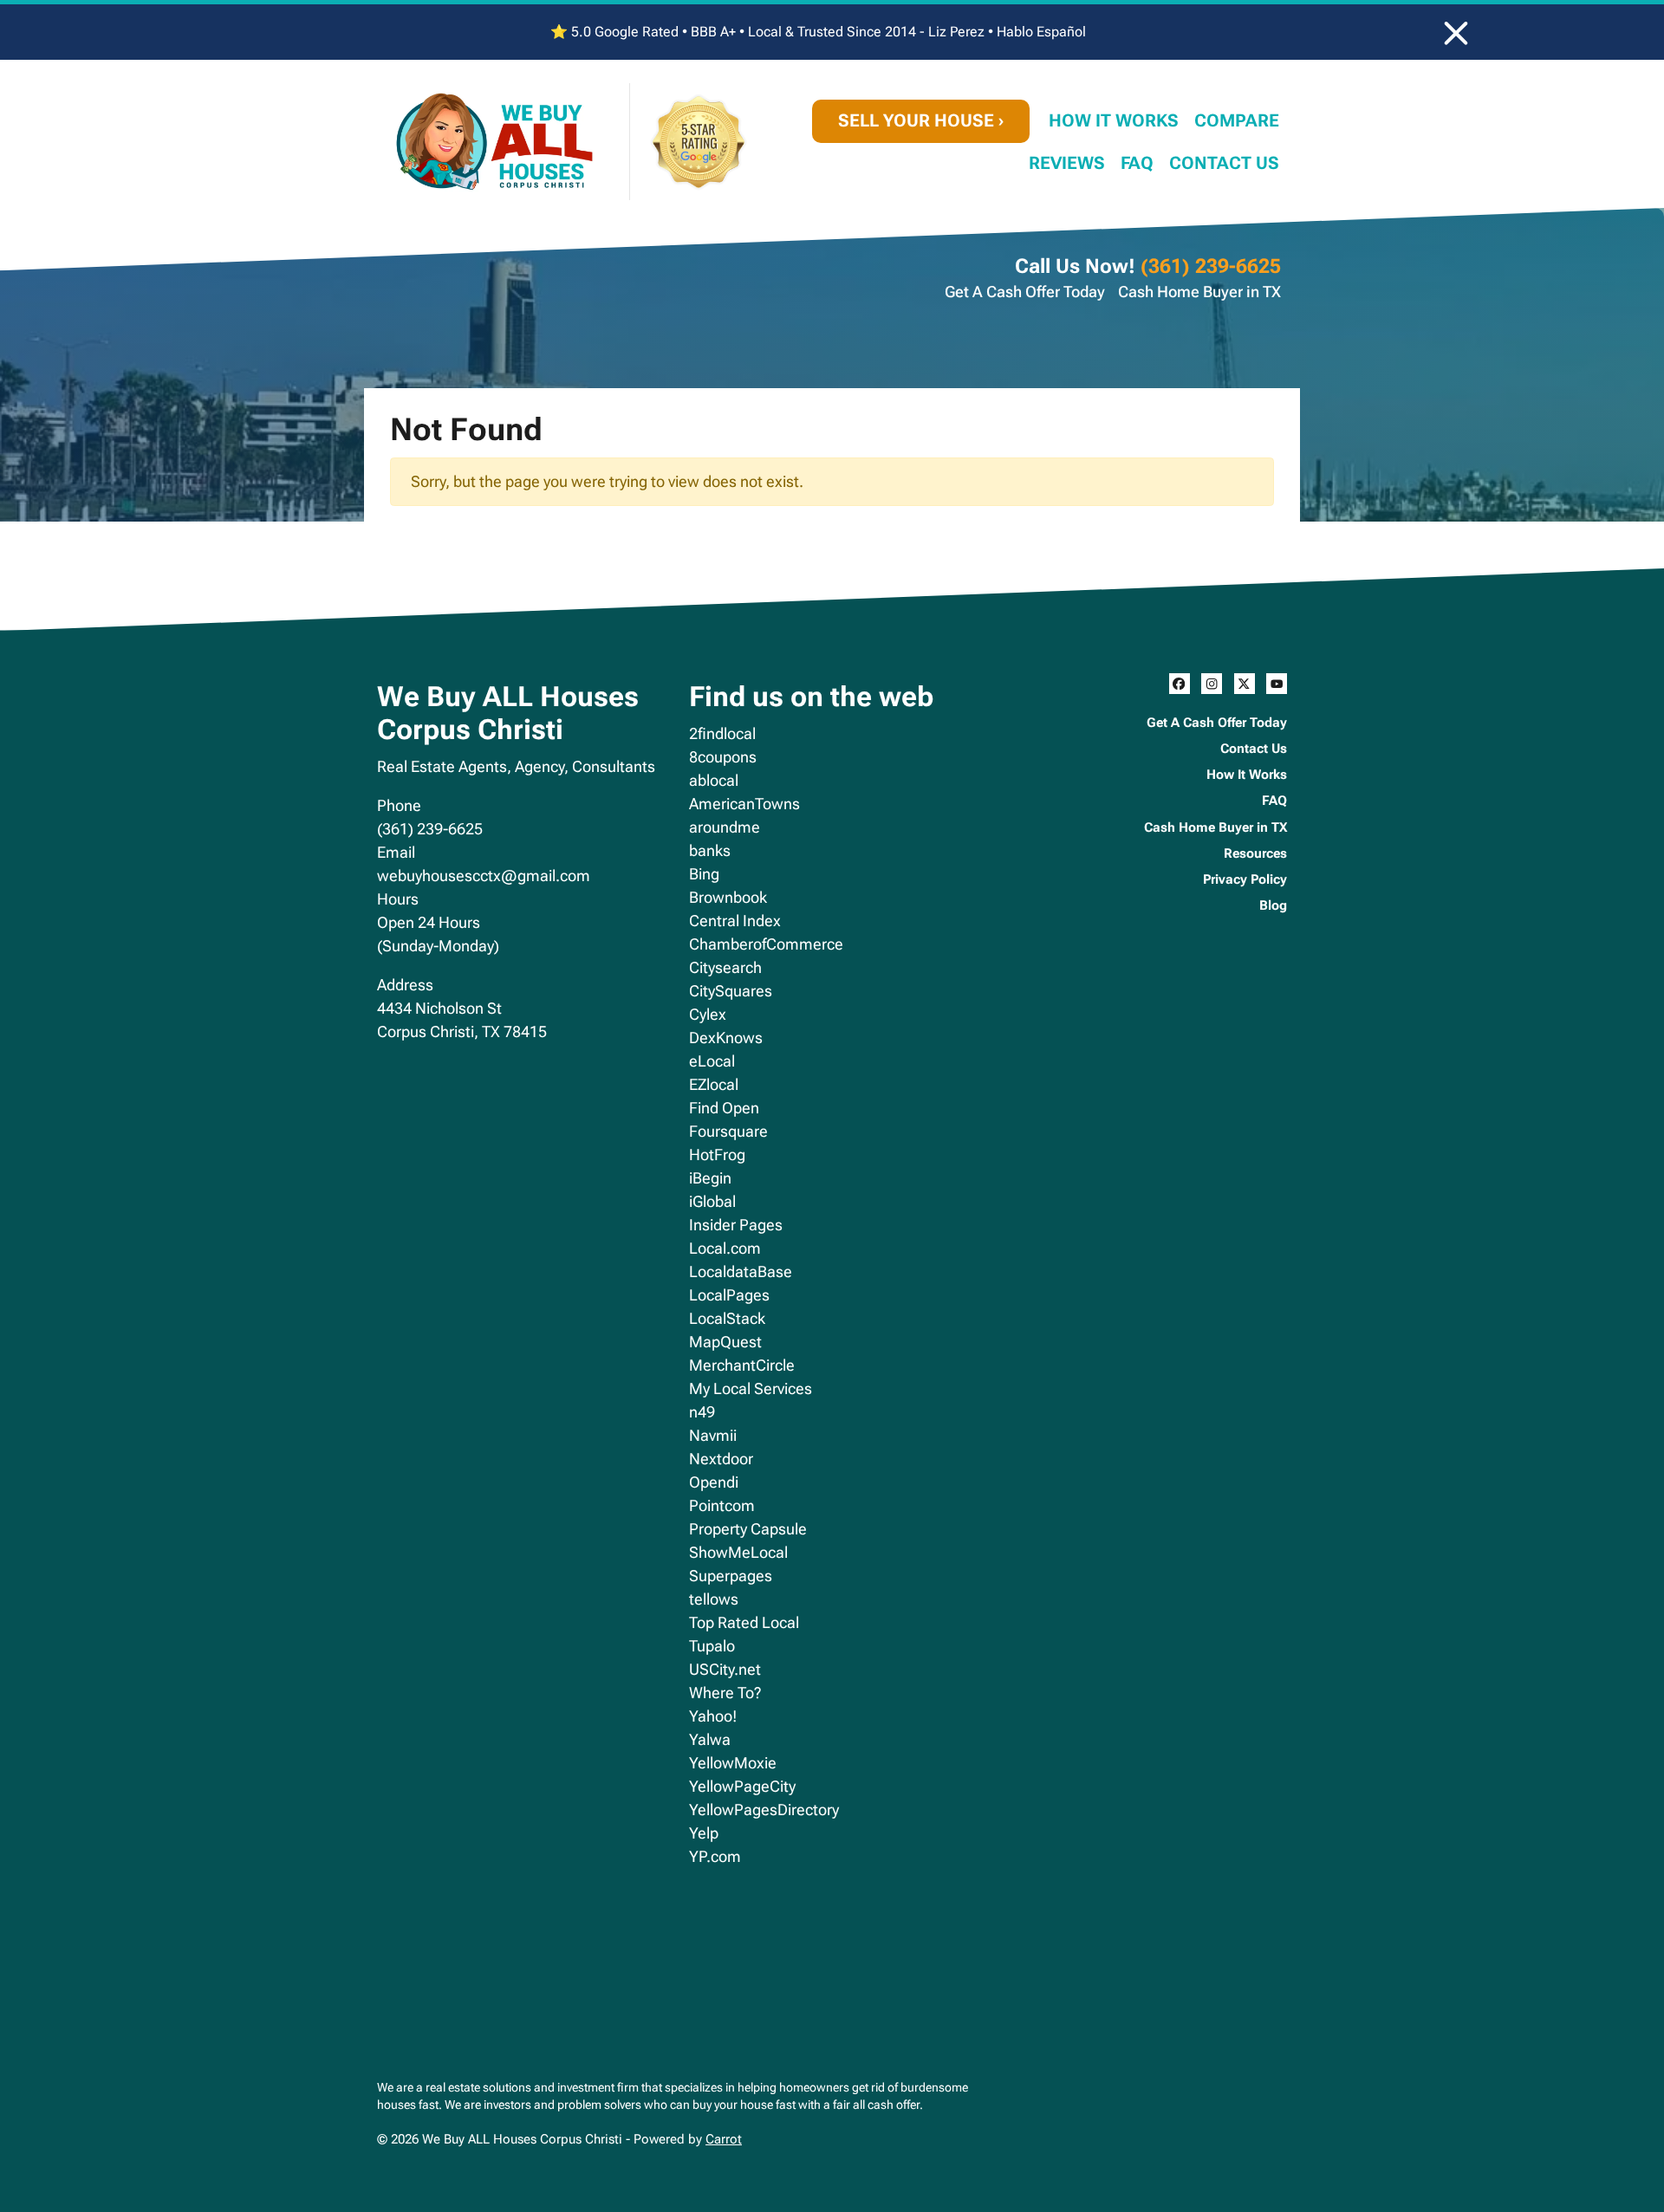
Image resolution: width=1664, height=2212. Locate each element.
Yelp (704, 1833)
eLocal (712, 1061)
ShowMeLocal (738, 1552)
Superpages (731, 1576)
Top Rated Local (744, 1622)
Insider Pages (736, 1225)
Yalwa (710, 1739)
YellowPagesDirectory (764, 1810)
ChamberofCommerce (766, 944)
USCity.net (725, 1669)
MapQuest (725, 1342)
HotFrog (717, 1155)
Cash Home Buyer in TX (1199, 292)
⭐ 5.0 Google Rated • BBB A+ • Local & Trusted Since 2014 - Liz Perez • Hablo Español (818, 32)
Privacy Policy (1245, 879)
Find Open (724, 1108)
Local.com (725, 1248)
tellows (714, 1599)
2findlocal (722, 733)
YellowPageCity (742, 1786)
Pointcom (722, 1505)
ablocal (714, 780)
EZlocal (714, 1084)
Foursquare (728, 1131)
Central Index (735, 921)
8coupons (723, 757)
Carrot (724, 2139)
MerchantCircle (742, 1365)
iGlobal (712, 1201)
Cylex (708, 1014)
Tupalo (712, 1646)
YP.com (715, 1856)
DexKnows (726, 1038)
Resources (1255, 853)
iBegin (710, 1178)
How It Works (1114, 121)
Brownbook (728, 897)
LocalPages (729, 1295)
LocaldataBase (741, 1271)
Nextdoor (721, 1459)
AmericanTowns (744, 804)
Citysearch (725, 967)
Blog (1273, 905)
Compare (1237, 121)
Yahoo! (713, 1716)
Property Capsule (748, 1529)
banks (710, 850)
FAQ (1137, 163)
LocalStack (727, 1318)
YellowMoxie (733, 1763)
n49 (702, 1412)
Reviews (1067, 163)
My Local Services (751, 1388)
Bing (704, 874)
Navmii (713, 1435)
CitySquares (731, 991)
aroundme (725, 827)
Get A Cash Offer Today (1025, 292)
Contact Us (1224, 163)
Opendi (714, 1482)
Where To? (725, 1693)
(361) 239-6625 (1211, 266)
